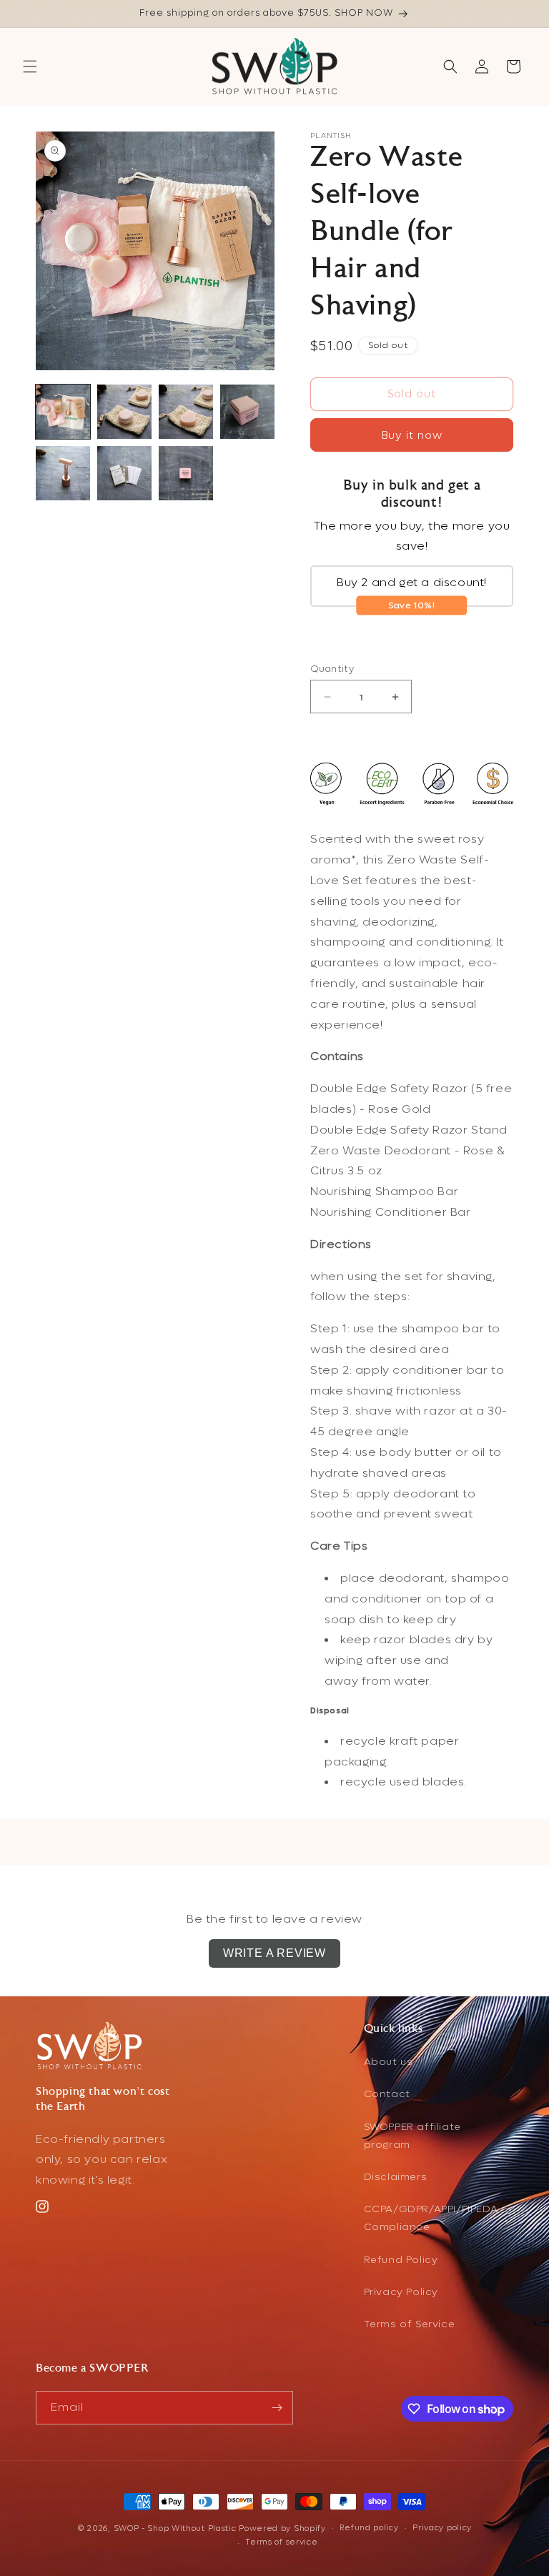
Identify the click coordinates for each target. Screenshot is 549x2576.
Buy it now (412, 435)
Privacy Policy (401, 2292)
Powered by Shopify (282, 2528)
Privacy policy (442, 2528)
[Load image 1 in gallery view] (63, 412)
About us (389, 2062)
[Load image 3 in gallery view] (186, 412)
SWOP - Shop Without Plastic (175, 2528)
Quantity (332, 669)
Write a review (274, 1953)
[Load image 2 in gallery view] (124, 412)
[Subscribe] (277, 2408)
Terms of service (281, 2542)
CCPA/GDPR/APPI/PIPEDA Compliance (431, 2218)
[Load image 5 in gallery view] (63, 473)
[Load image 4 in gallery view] (247, 412)
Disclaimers (396, 2177)
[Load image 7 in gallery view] (186, 473)
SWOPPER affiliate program (412, 2136)
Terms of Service (410, 2324)
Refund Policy (401, 2260)
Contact (387, 2094)
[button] (30, 66)
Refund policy (369, 2528)
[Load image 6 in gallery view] (124, 473)
